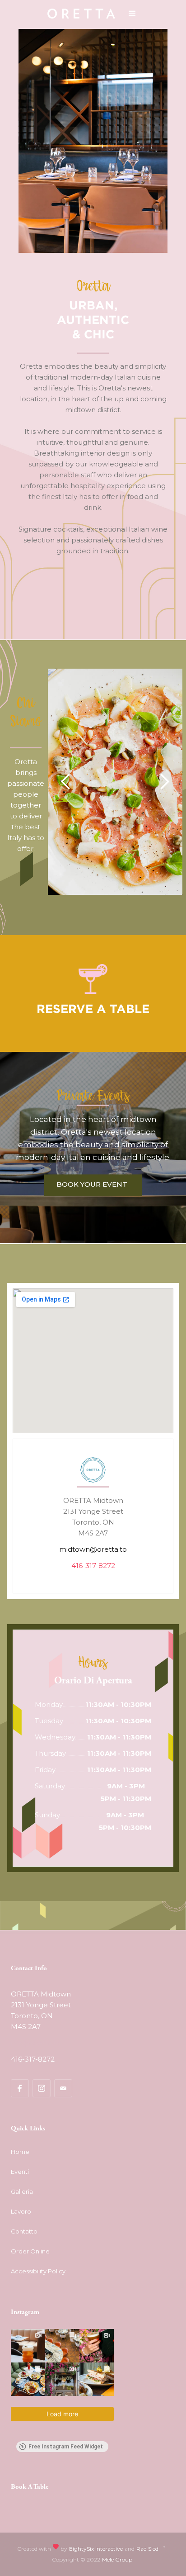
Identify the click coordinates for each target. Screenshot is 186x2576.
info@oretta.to (36, 2043)
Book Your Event (92, 1184)
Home (20, 2152)
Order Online (30, 2251)
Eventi (20, 2172)
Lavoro (21, 2211)
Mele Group (117, 2559)
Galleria (22, 2191)
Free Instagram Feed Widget (66, 2447)
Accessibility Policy (38, 2271)
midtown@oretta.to (93, 1549)
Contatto (24, 2231)
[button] (132, 14)
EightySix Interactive (96, 2549)
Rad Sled (147, 2549)
